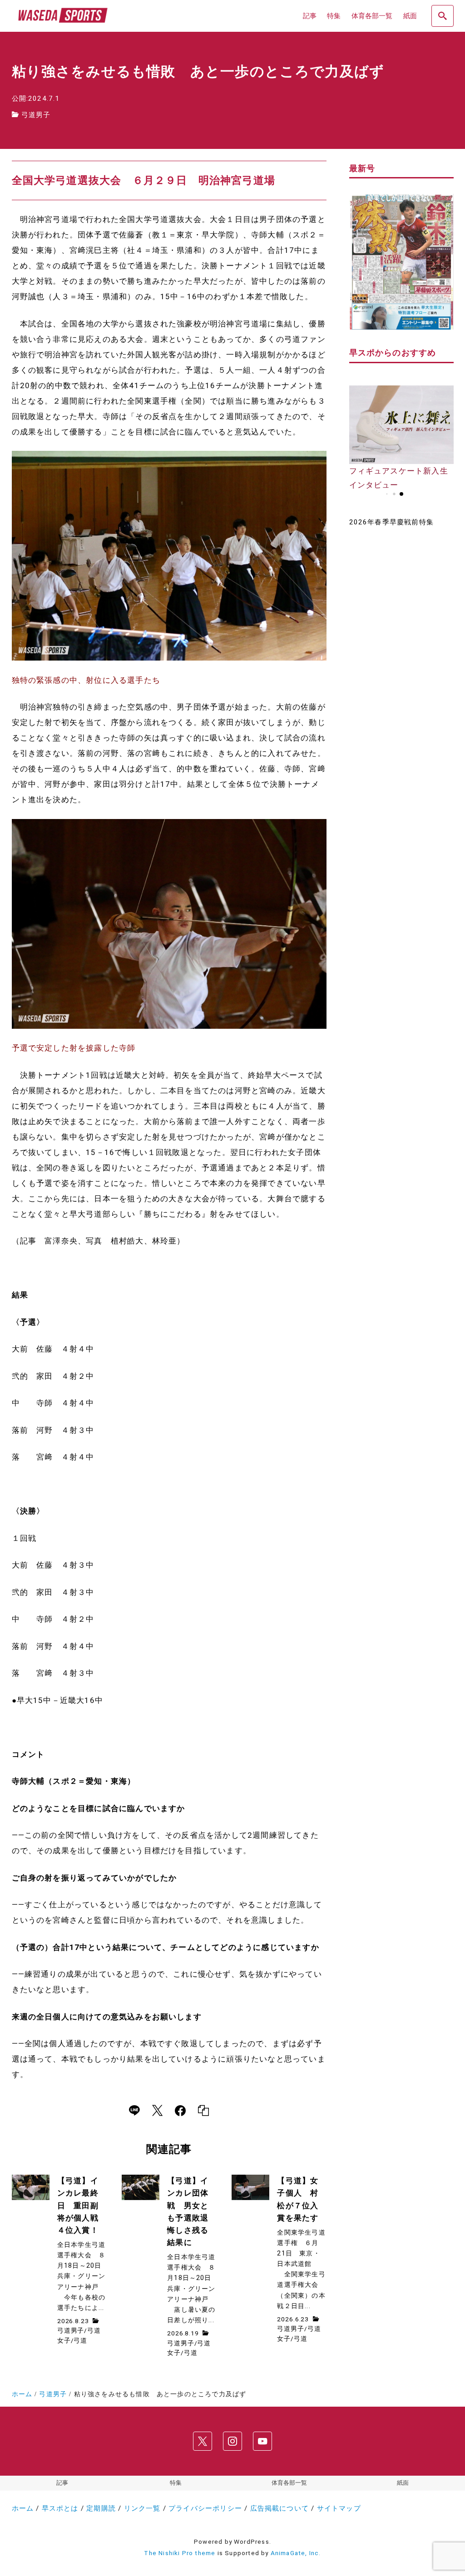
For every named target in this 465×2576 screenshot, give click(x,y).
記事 (62, 2483)
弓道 (80, 2340)
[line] (134, 2111)
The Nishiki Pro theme (180, 2553)
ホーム (23, 2508)
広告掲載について (280, 2508)
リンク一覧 (142, 2508)
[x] (157, 2111)
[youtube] (262, 2441)
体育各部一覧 (289, 2483)
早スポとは (60, 2508)
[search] (442, 16)
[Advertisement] (401, 680)
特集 (176, 2483)
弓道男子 (36, 115)
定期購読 (101, 2508)
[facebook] (180, 2111)
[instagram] (232, 2441)
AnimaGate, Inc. (296, 2553)
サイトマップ (339, 2508)
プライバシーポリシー (205, 2508)
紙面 (403, 2483)
